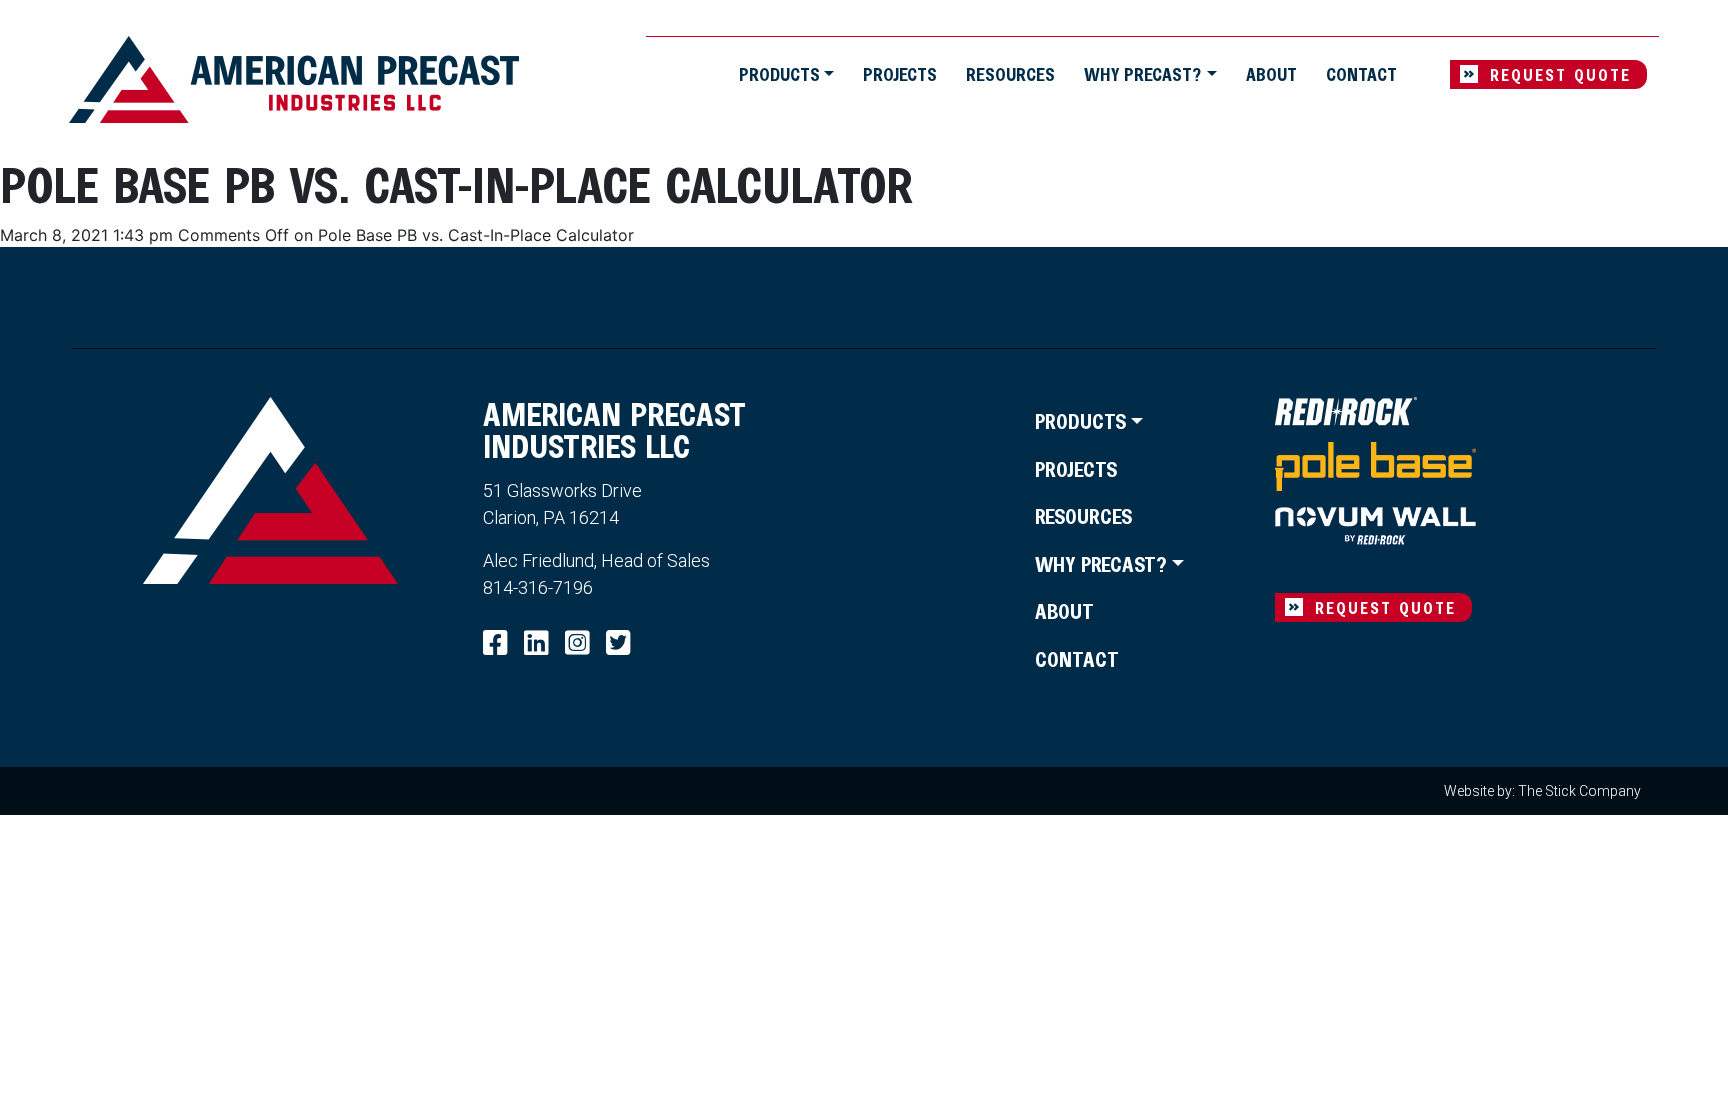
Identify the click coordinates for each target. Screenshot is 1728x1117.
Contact (1361, 73)
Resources (1010, 73)
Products (779, 73)
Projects (900, 73)
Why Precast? (1143, 73)
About (1271, 73)
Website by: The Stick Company (1542, 791)
